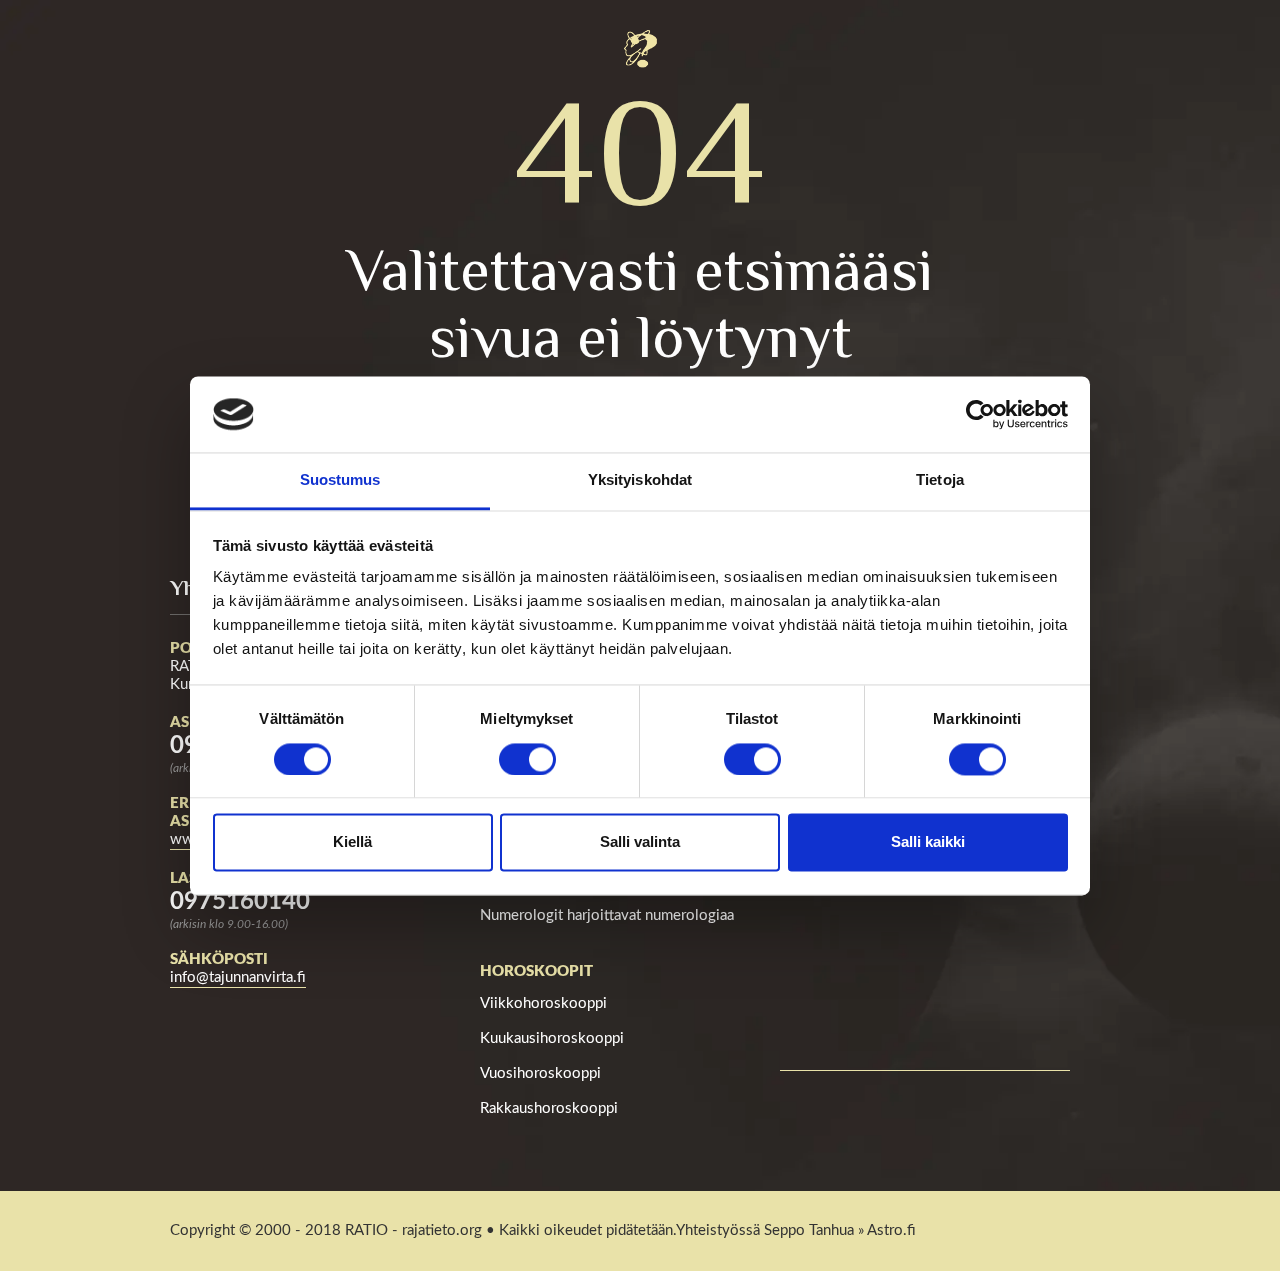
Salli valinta (640, 842)
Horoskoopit (536, 971)
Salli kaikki (928, 842)
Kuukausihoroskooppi (552, 1038)
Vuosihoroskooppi (540, 1073)
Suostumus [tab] (340, 480)
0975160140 (240, 902)
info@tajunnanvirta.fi (238, 977)
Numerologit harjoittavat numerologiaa (607, 915)
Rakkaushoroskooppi (549, 1108)
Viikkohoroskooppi (543, 1003)
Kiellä (352, 842)
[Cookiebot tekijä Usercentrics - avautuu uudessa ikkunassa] (980, 414)
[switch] (527, 759)
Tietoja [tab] (940, 480)
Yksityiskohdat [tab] (640, 480)
